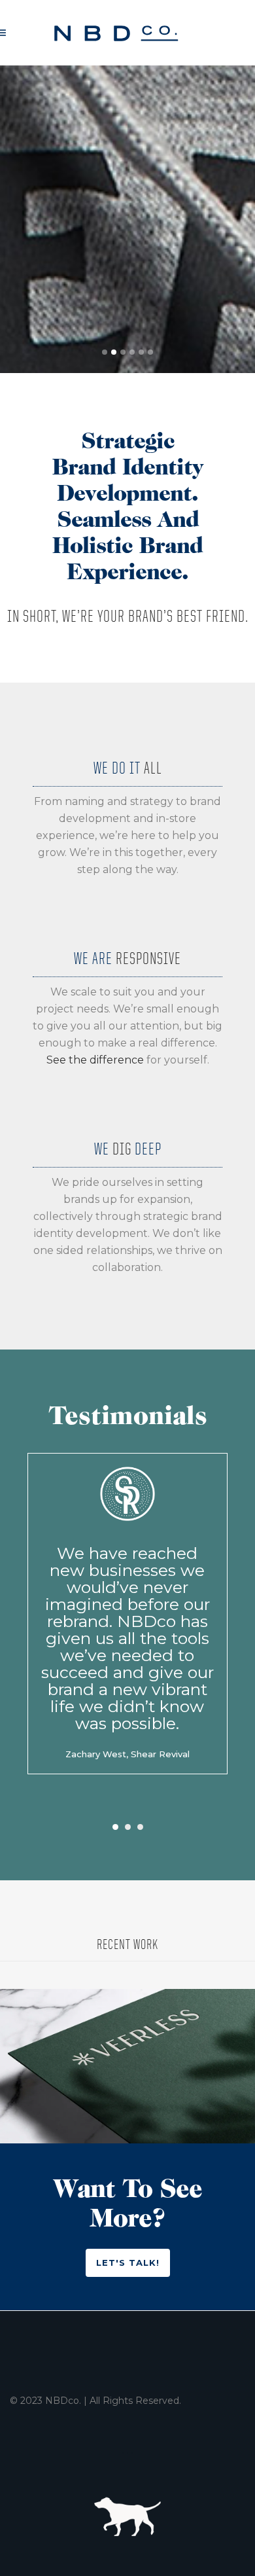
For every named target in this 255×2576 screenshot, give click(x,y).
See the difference (95, 1060)
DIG (122, 1148)
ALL (153, 767)
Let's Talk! (128, 2263)
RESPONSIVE (148, 958)
